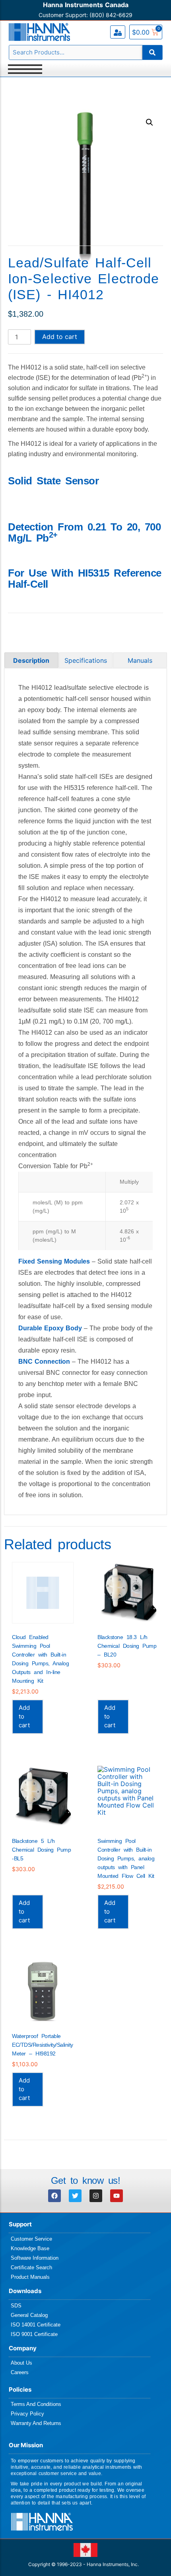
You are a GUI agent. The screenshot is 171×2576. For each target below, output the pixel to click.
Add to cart (60, 337)
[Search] (152, 52)
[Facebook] (54, 2196)
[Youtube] (117, 2196)
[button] (150, 122)
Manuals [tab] (140, 660)
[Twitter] (75, 2196)
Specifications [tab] (86, 660)
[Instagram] (96, 2196)
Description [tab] (31, 660)
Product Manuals (30, 2277)
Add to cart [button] (24, 1716)
